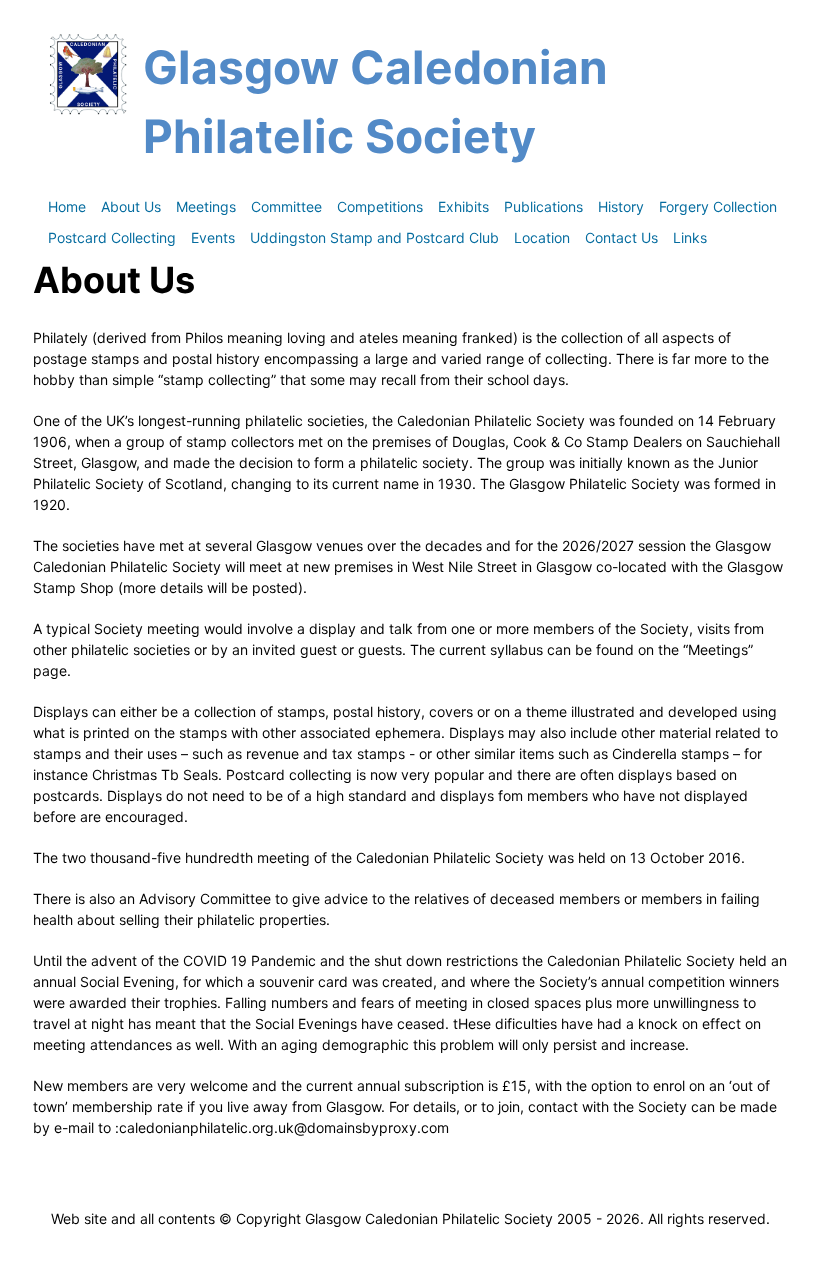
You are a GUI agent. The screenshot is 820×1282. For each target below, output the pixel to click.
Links (690, 237)
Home (67, 206)
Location (542, 237)
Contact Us (621, 237)
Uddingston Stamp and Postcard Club (374, 237)
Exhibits (463, 206)
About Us (131, 206)
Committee (286, 206)
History (621, 206)
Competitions (380, 206)
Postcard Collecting (112, 237)
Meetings (206, 206)
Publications (543, 206)
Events (213, 237)
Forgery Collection (718, 206)
